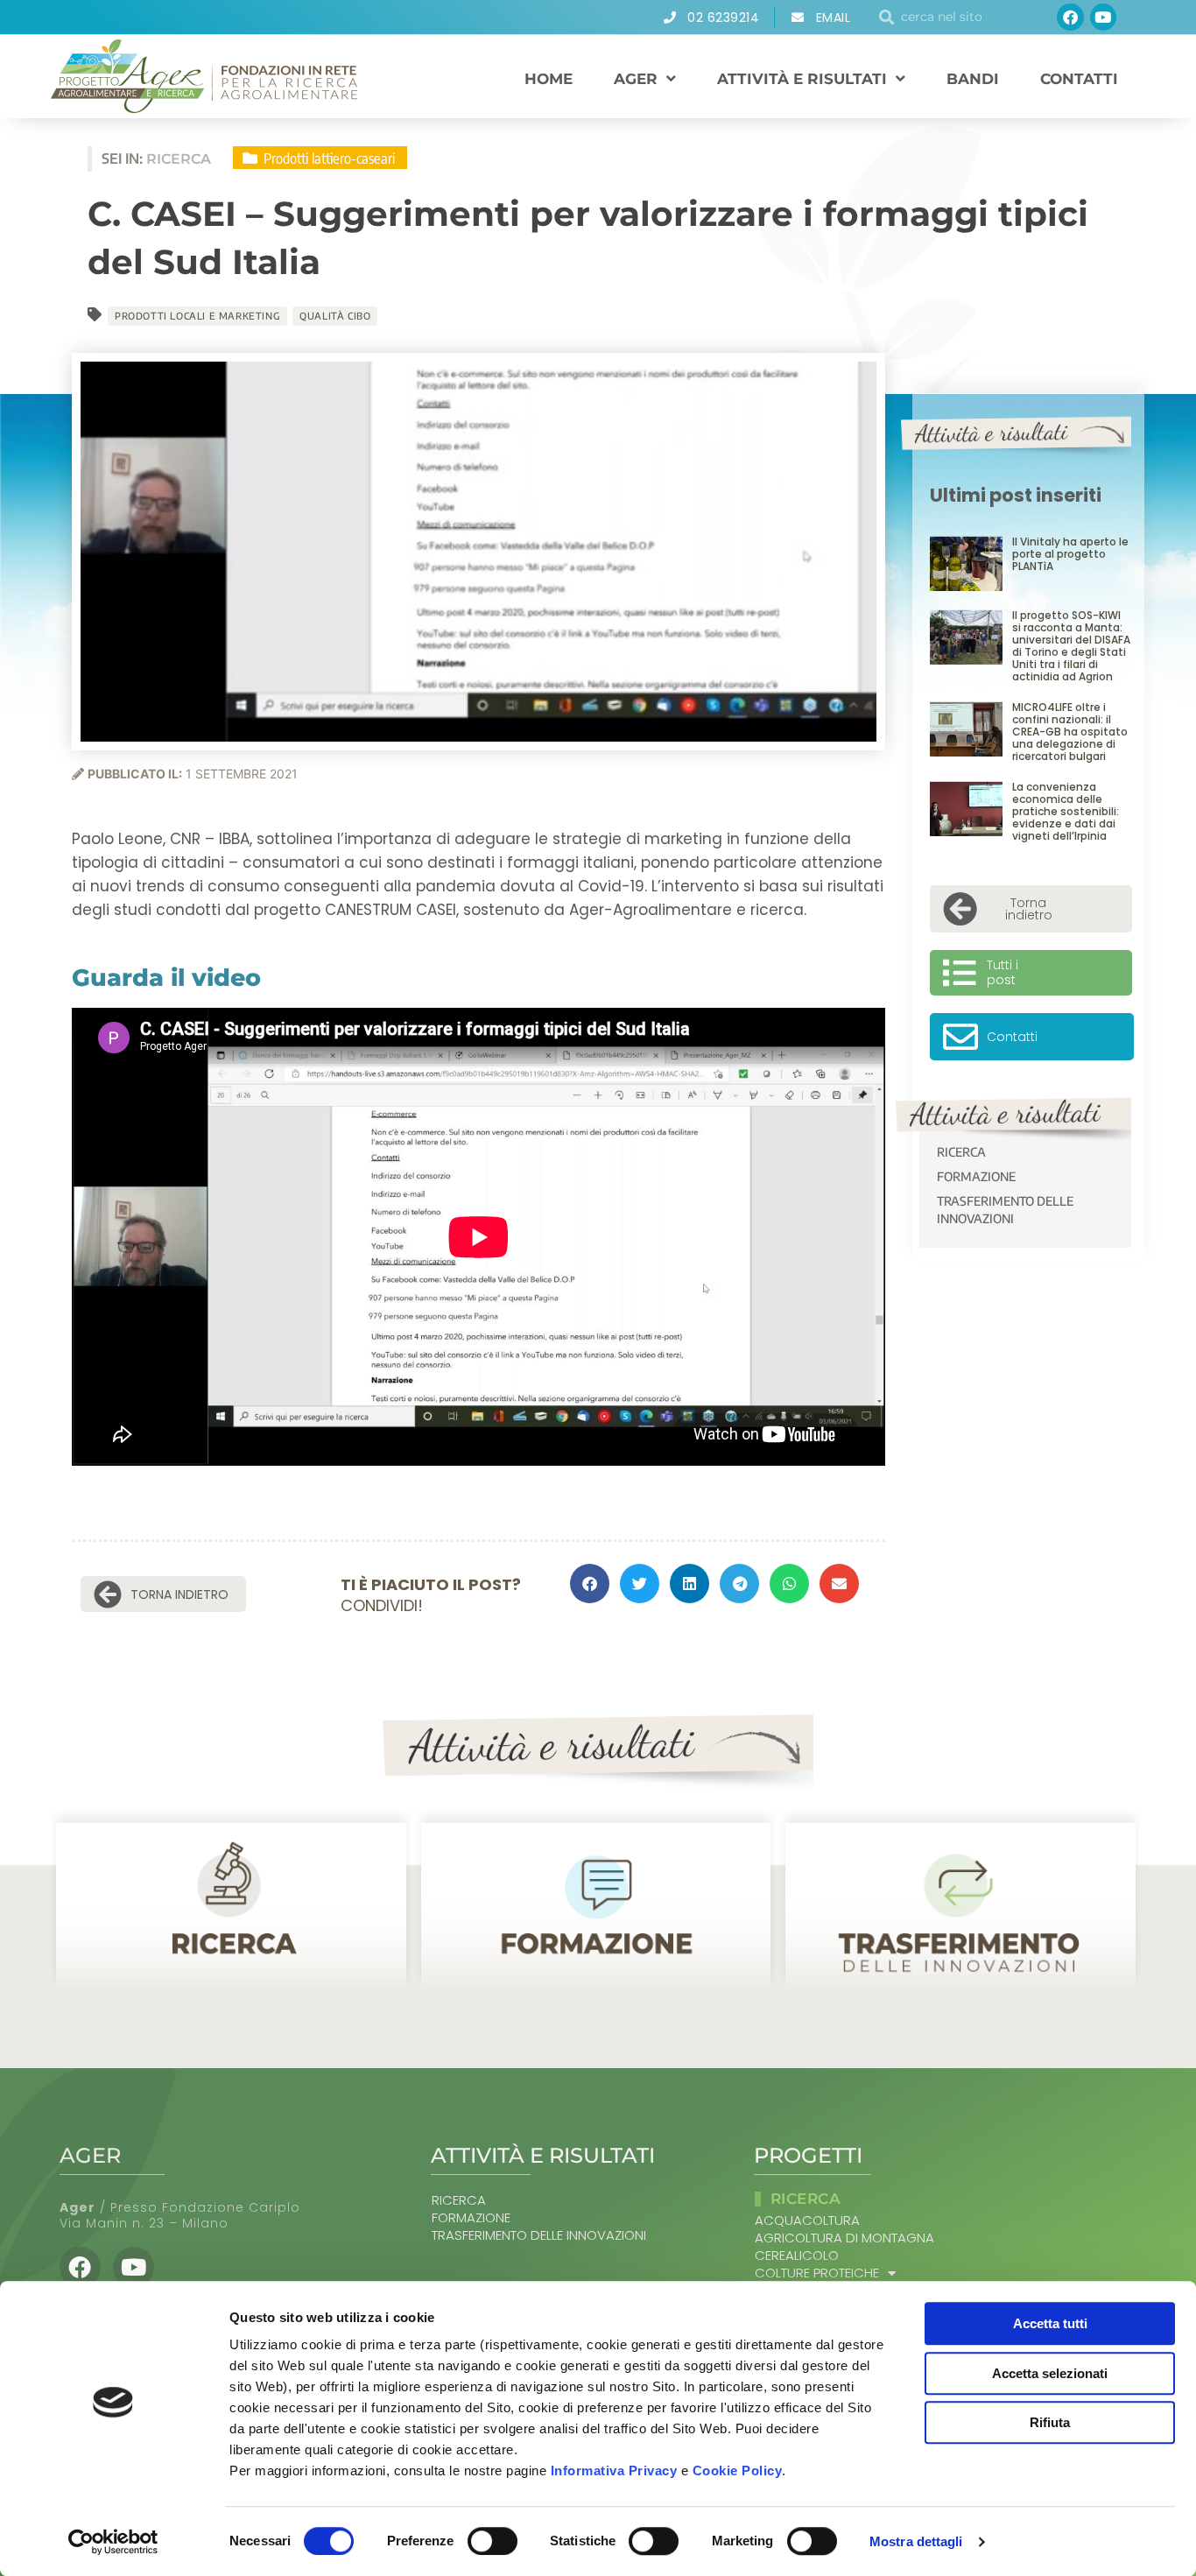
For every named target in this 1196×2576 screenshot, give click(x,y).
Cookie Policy (738, 2470)
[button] (590, 1584)
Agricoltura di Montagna (844, 2238)
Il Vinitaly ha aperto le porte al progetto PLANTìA (1070, 554)
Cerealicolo (797, 2256)
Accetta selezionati (1050, 2373)
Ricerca (961, 1152)
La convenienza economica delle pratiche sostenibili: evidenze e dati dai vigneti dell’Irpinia (1066, 811)
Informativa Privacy (614, 2470)
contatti (1079, 79)
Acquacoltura (807, 2221)
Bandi (973, 79)
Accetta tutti (1050, 2323)
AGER (636, 79)
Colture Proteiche (817, 2273)
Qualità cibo (335, 316)
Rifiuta (1050, 2422)
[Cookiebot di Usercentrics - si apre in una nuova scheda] (113, 2542)
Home (549, 79)
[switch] (492, 2541)
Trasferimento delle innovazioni (1005, 1210)
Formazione (976, 1176)
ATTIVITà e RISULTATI (802, 79)
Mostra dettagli (916, 2541)
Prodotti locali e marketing (197, 316)
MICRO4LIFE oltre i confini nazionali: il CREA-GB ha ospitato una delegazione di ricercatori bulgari (1070, 732)
